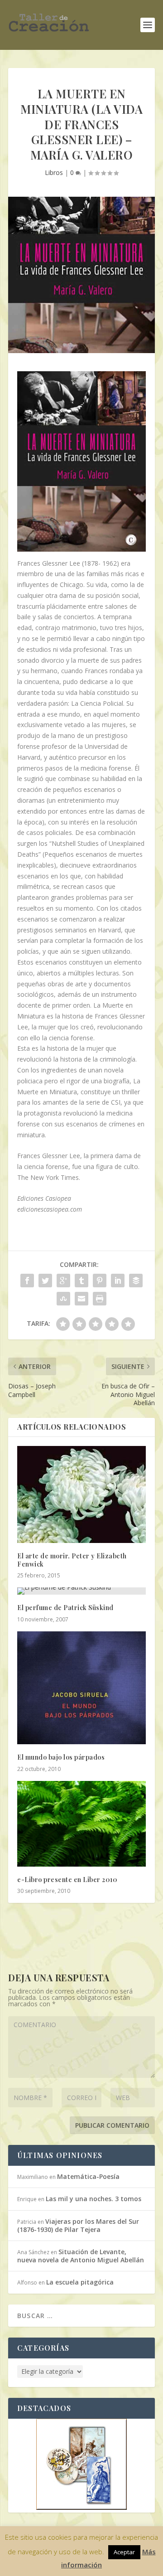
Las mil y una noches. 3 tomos (93, 2199)
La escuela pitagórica (80, 2282)
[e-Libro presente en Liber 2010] (81, 1824)
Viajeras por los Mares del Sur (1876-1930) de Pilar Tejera (78, 2225)
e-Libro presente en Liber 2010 (67, 1880)
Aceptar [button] (124, 2552)
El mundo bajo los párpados (61, 1757)
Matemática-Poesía (88, 2176)
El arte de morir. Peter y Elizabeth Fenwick (72, 1560)
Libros (54, 172)
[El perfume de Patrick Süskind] (81, 1591)
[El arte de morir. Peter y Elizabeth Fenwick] (81, 1494)
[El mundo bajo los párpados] (81, 1688)
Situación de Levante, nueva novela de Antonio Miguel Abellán (81, 2256)
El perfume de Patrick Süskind (65, 1608)
